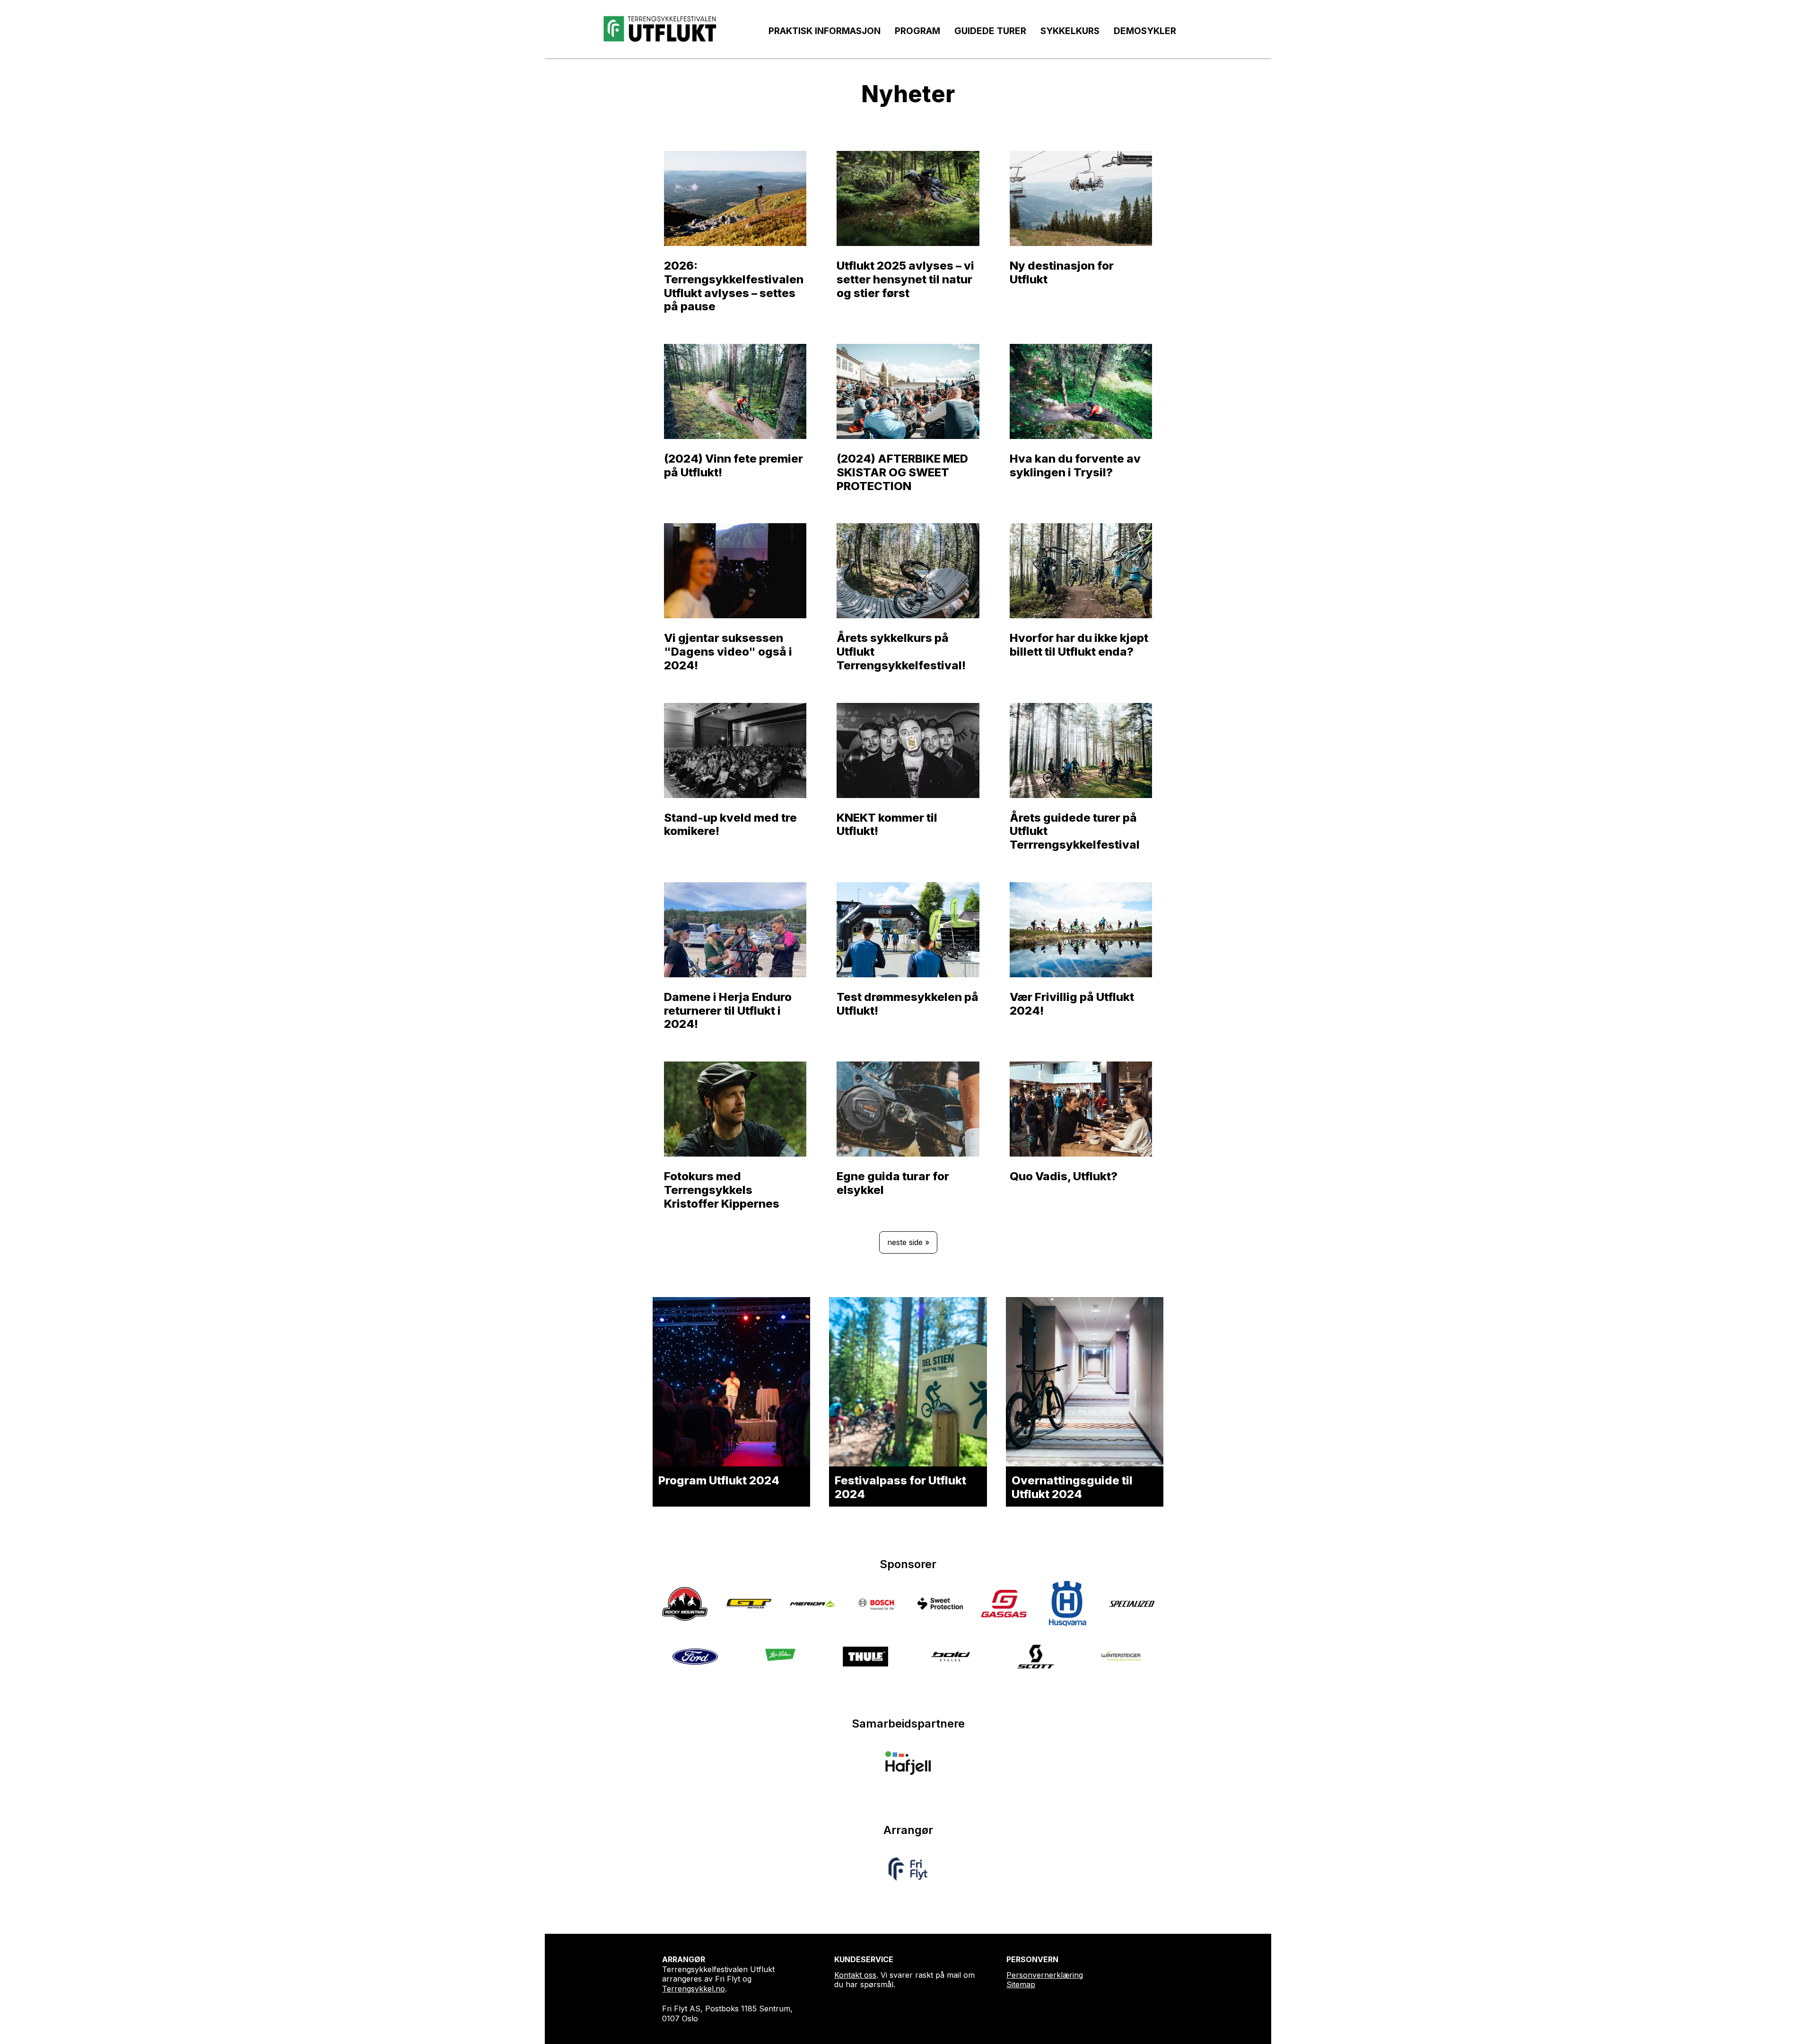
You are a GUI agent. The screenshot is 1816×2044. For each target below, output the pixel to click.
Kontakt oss (855, 1975)
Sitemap (1021, 1984)
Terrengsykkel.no (694, 1989)
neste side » (908, 1242)
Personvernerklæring (1045, 1975)
